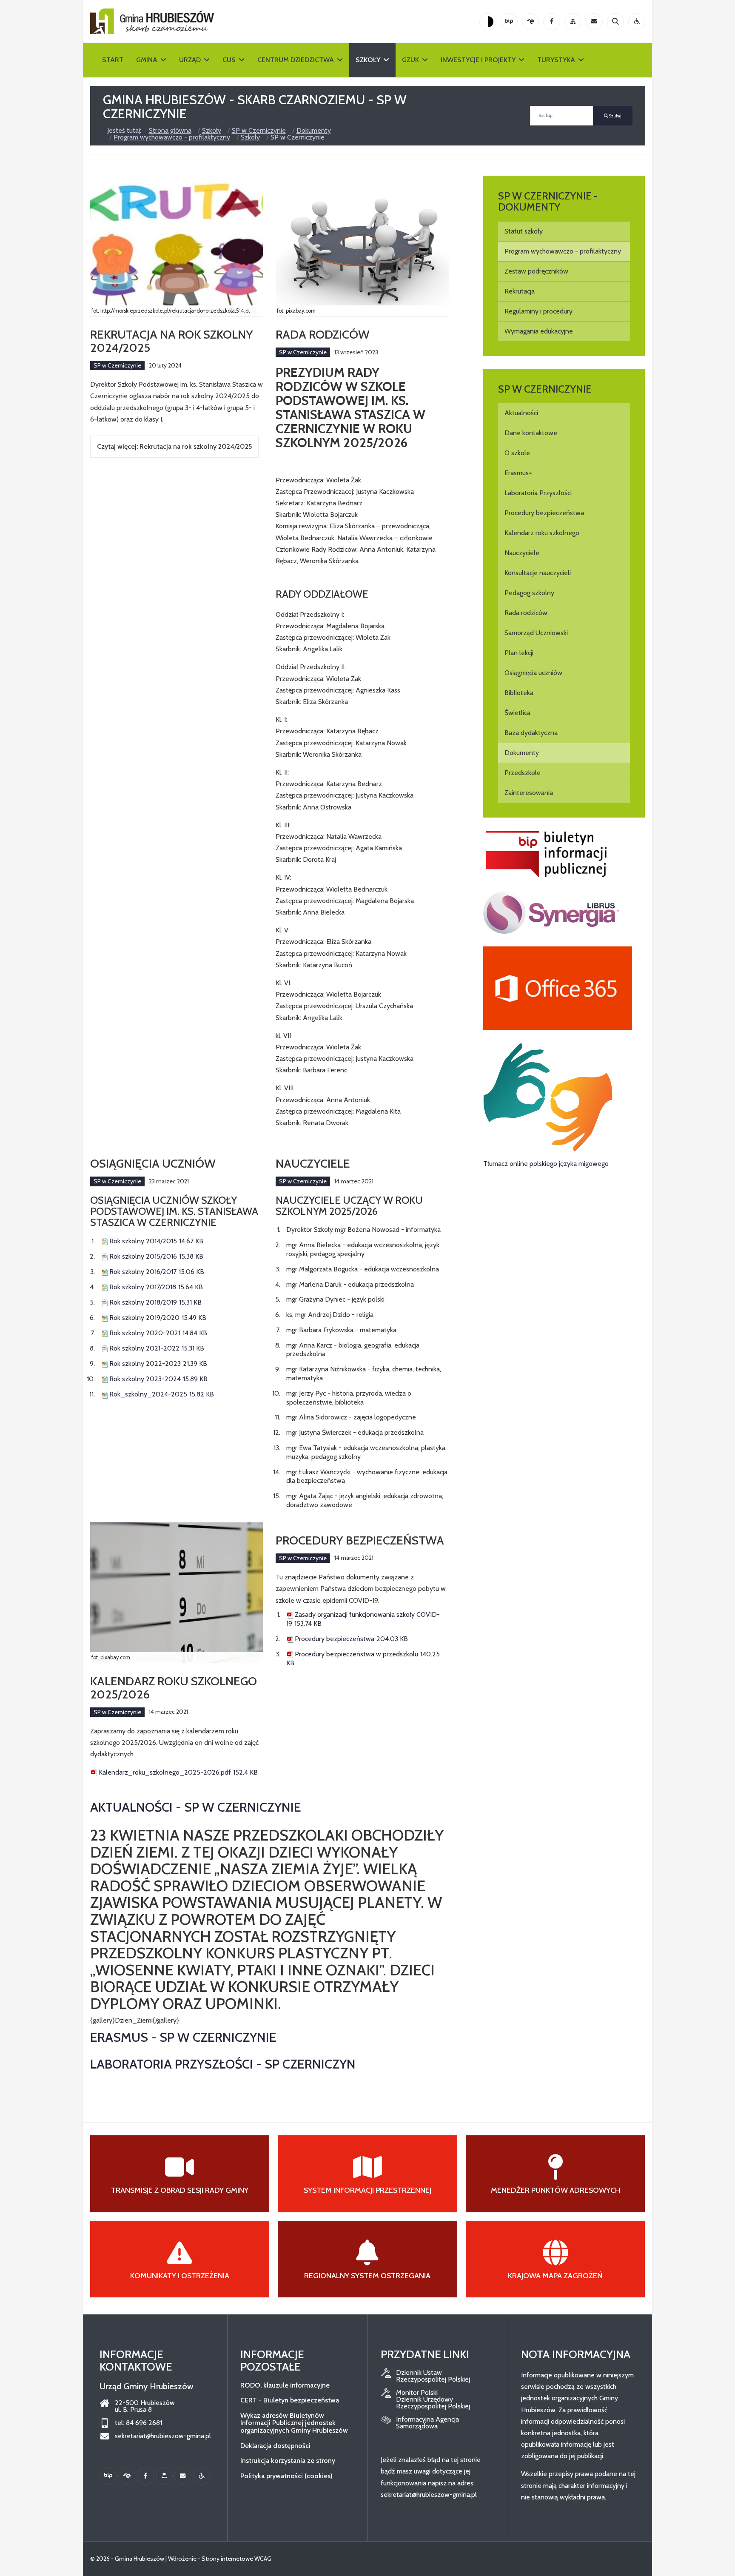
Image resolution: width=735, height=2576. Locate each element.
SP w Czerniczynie (117, 365)
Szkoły (368, 60)
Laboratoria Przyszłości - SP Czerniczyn (223, 2064)
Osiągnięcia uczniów (153, 1163)
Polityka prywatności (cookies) (286, 2476)
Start (113, 60)
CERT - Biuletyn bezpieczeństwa (290, 2400)
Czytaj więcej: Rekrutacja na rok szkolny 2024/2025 (174, 446)
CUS (229, 60)
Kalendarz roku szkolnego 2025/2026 (174, 1688)
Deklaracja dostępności (275, 2446)
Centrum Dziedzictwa (296, 60)
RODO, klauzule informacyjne (285, 2385)
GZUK (410, 60)
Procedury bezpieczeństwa (360, 1540)
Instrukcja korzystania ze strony (288, 2461)
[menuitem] (564, 231)
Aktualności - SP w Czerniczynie (196, 1807)
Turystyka (556, 60)
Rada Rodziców (323, 334)
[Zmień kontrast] (488, 22)
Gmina (147, 60)
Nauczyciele (313, 1163)
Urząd (190, 60)
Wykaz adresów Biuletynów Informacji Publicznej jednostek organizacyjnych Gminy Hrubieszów (294, 2423)
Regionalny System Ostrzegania (367, 2276)
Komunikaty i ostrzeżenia (180, 2276)
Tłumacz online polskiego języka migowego (546, 1164)
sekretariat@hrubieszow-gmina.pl (163, 2436)
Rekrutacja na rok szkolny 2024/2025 (172, 341)
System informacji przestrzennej (367, 2190)
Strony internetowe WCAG (236, 2559)
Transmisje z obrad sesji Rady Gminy (180, 2190)
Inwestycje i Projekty (478, 60)
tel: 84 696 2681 (138, 2423)
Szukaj (615, 116)
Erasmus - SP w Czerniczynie (183, 2037)
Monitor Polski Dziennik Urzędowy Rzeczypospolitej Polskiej (433, 2399)
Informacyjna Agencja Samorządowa (427, 2423)
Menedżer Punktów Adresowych (556, 2190)
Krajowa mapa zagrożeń (555, 2276)
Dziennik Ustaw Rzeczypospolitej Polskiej (433, 2376)
